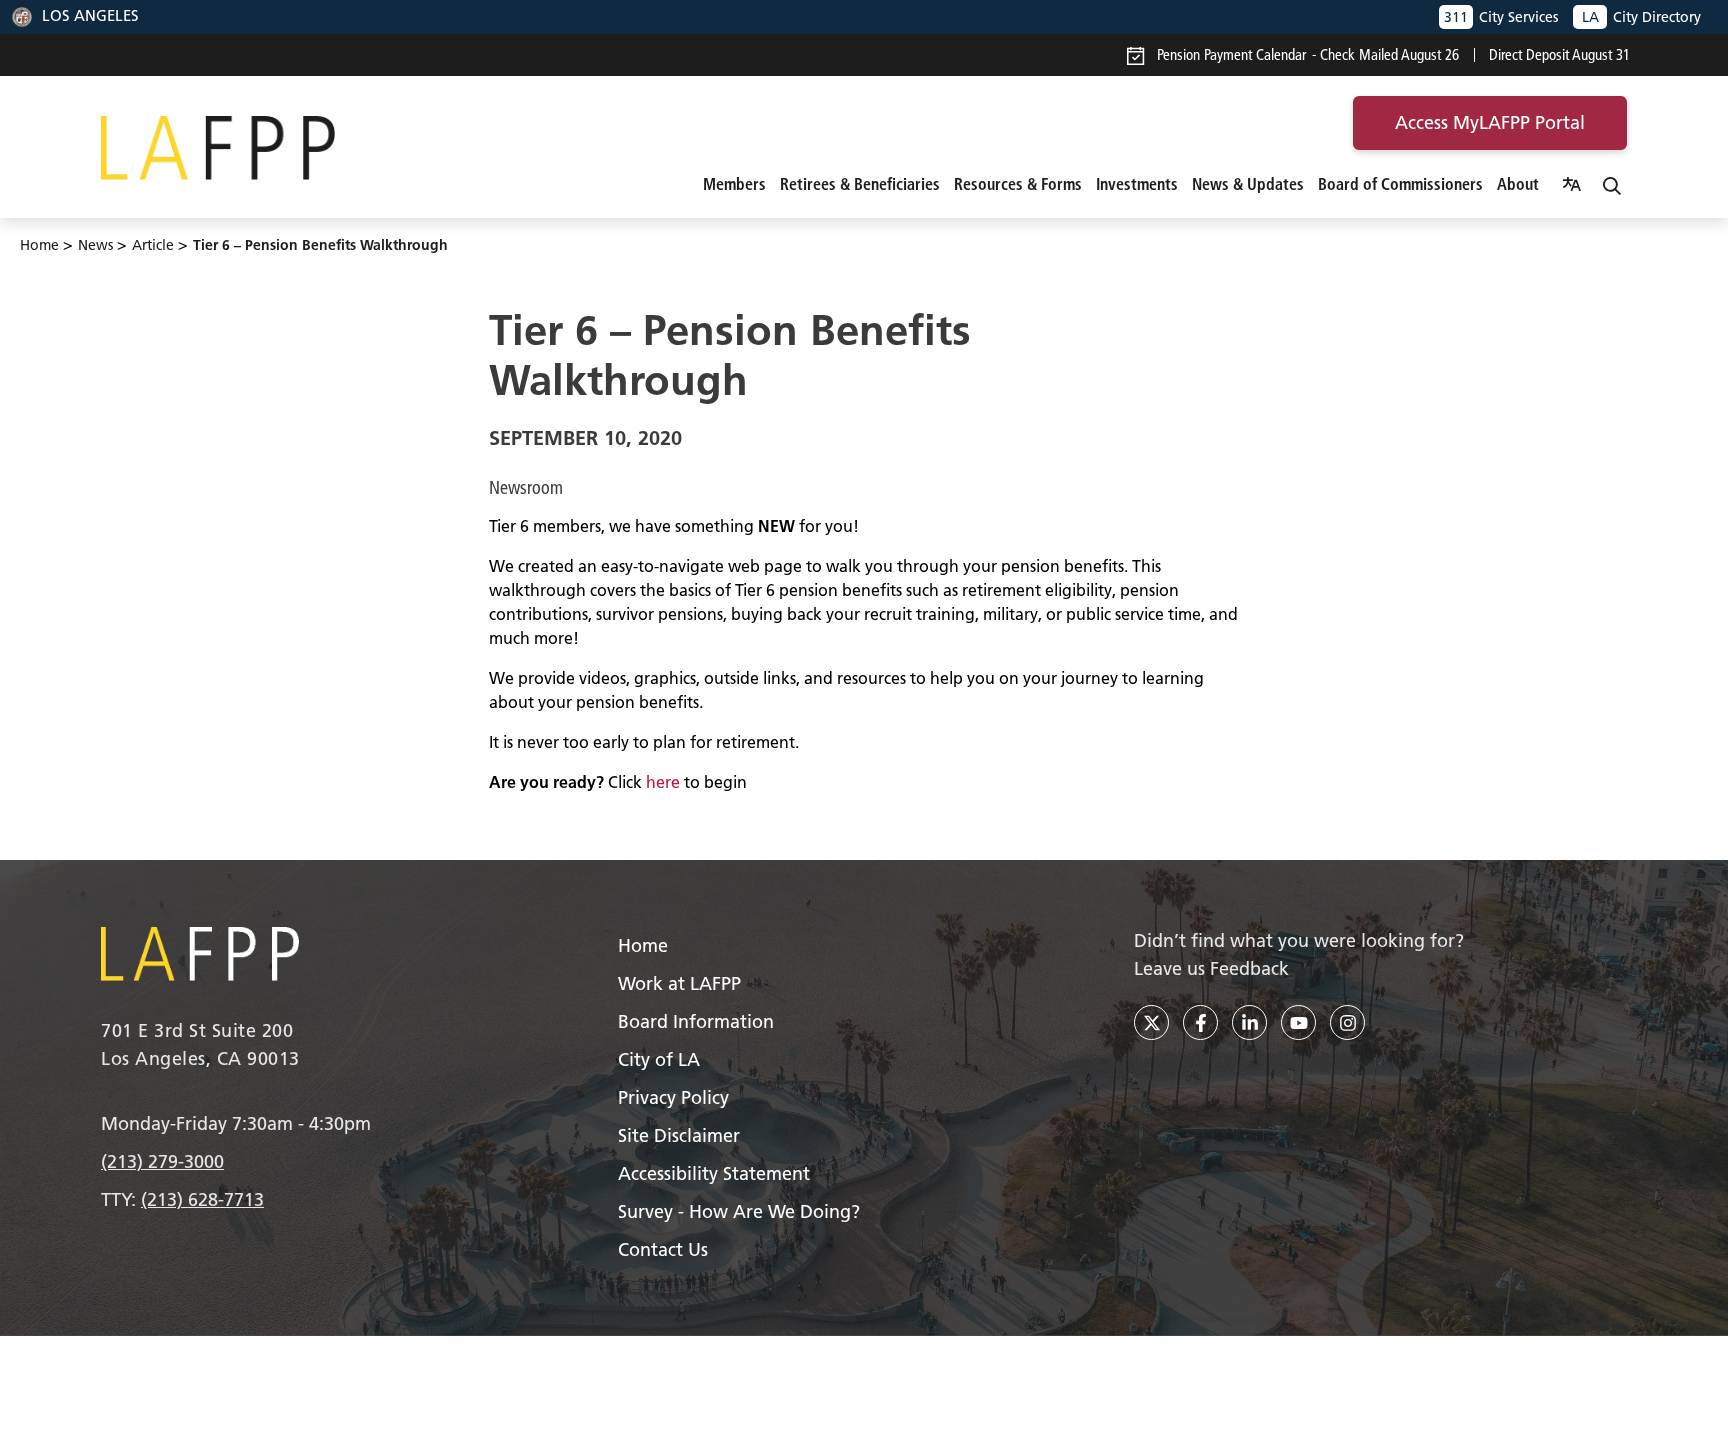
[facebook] (1200, 1022)
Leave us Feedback (1211, 968)
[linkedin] (1249, 1022)
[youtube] (1298, 1022)
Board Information (696, 1021)
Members (734, 184)
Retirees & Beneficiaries (860, 184)
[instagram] (1347, 1022)
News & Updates (1248, 184)
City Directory (1641, 17)
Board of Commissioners (1400, 184)
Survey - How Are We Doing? (739, 1211)
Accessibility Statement (714, 1173)
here (663, 782)
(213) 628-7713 (202, 1199)
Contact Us (663, 1249)
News (95, 245)
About (1518, 184)
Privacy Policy (673, 1097)
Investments (1137, 184)
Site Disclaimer (679, 1135)
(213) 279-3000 (162, 1161)
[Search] (1612, 184)
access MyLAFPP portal (1490, 122)
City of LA (659, 1059)
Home (39, 245)
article (153, 245)
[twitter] (1151, 1022)
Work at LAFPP (679, 983)
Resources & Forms (1018, 184)
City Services (1501, 17)
